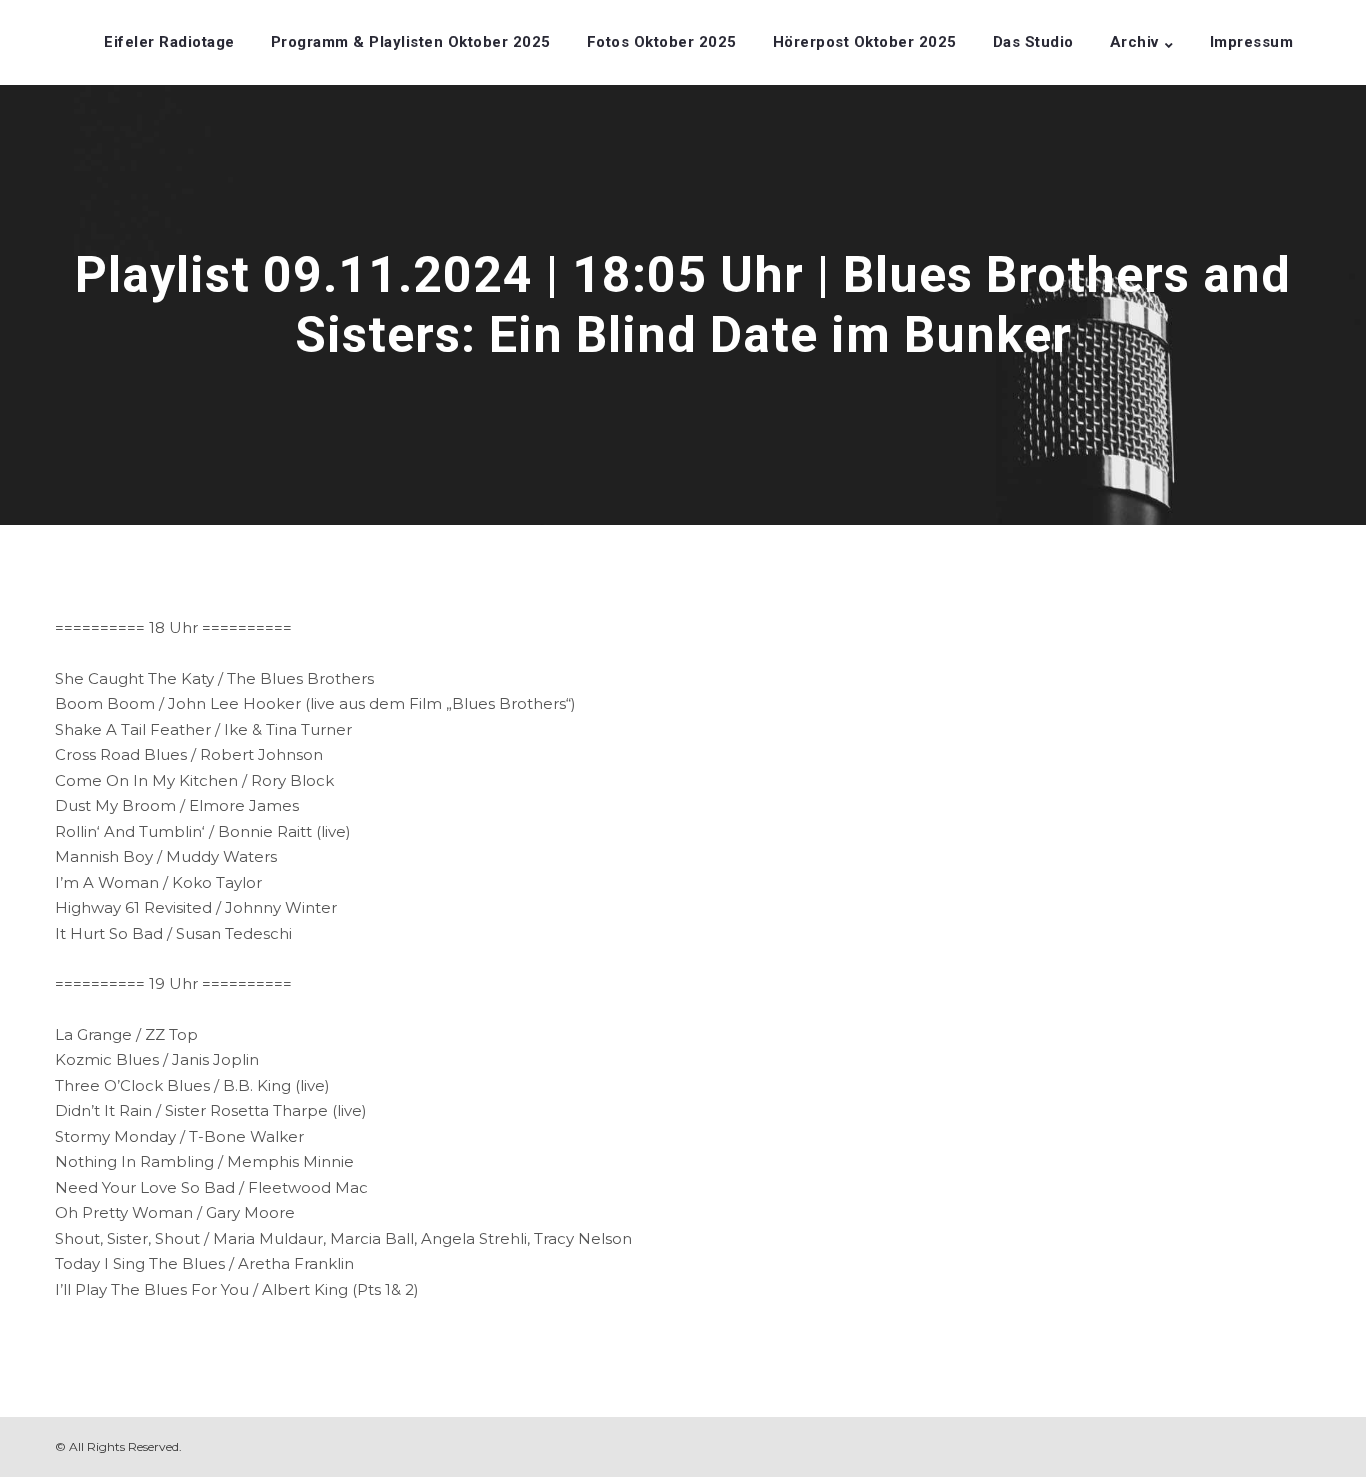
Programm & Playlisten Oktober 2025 (411, 42)
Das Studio (1033, 42)
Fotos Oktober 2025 (662, 42)
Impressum (1252, 42)
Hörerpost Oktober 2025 (865, 42)
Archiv (1134, 42)
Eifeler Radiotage (169, 42)
